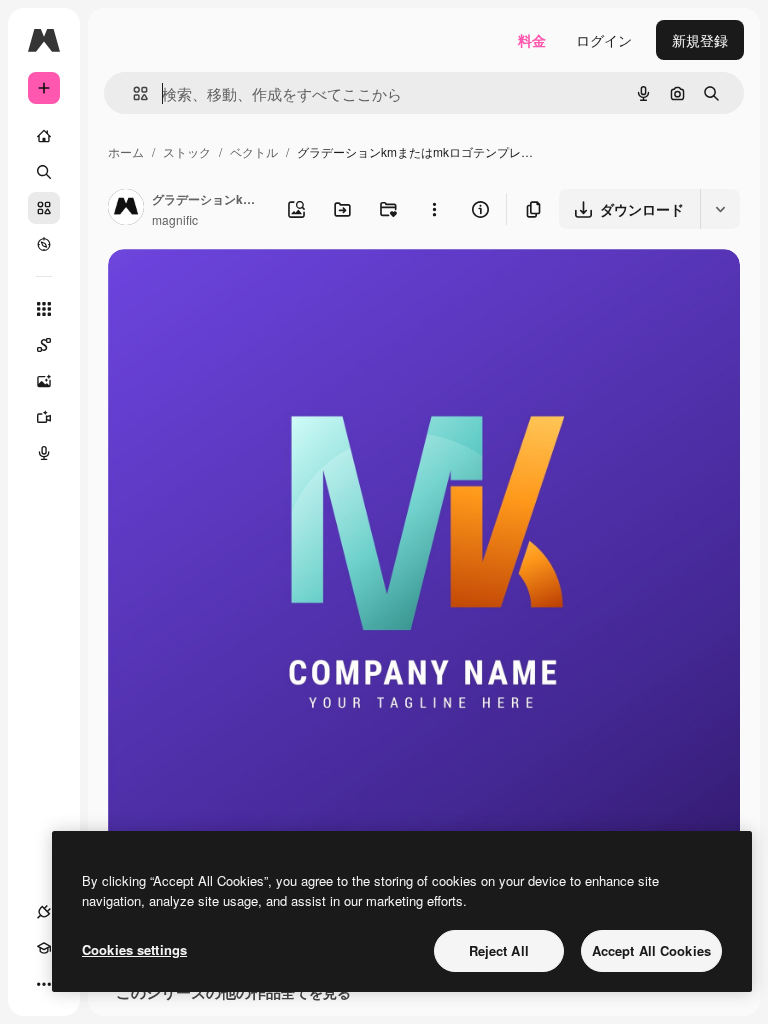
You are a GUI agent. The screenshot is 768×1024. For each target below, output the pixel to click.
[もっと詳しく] (44, 244)
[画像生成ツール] (44, 381)
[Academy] (44, 948)
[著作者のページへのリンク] (126, 209)
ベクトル (254, 151)
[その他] (44, 984)
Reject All (499, 950)
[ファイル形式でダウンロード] (720, 209)
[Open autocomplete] (132, 93)
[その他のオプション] (434, 209)
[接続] (44, 912)
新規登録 (700, 40)
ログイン (604, 40)
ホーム (126, 151)
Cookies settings (134, 949)
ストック (187, 151)
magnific (175, 219)
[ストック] (44, 208)
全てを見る (316, 992)
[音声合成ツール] (44, 453)
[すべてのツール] (44, 309)
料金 (532, 40)
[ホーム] (44, 136)
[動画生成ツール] (44, 417)
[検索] (44, 172)
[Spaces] (44, 345)
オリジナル (245, 287)
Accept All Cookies (651, 950)
